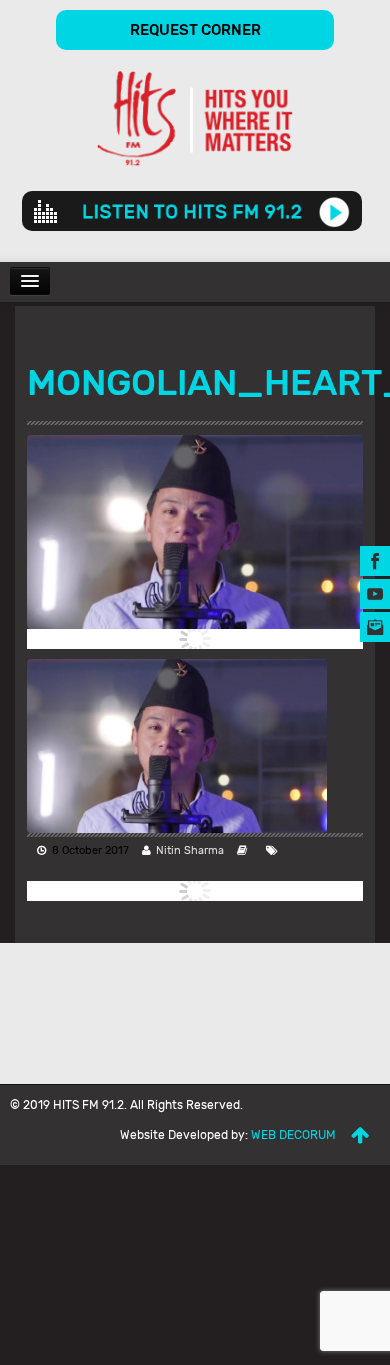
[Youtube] (375, 593)
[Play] (334, 211)
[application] (192, 211)
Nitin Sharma (190, 850)
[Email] (375, 626)
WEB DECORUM (293, 1135)
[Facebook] (375, 560)
